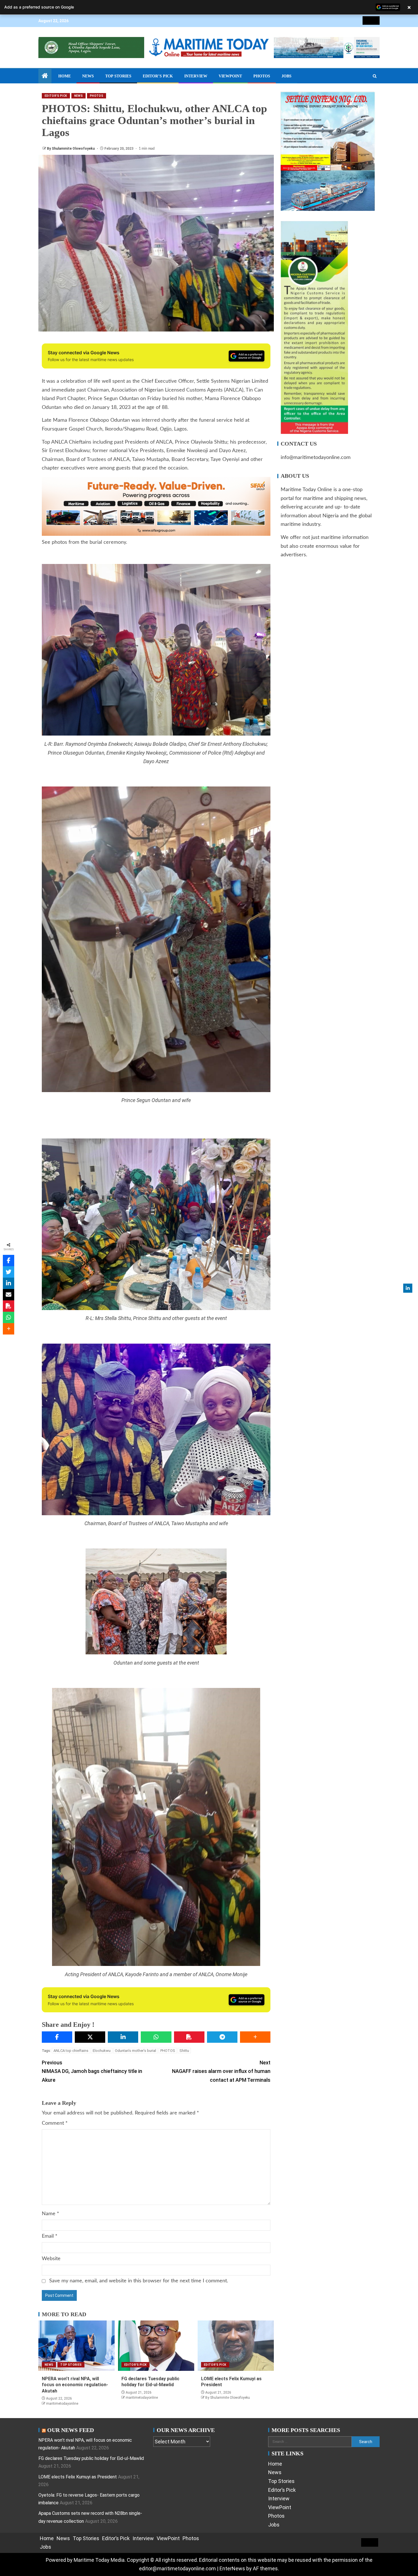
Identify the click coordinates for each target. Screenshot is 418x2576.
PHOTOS (168, 2051)
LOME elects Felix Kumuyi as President (78, 2477)
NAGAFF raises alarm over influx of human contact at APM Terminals (221, 2071)
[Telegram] (222, 2037)
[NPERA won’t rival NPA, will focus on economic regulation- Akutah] (76, 2346)
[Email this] (9, 1295)
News (88, 76)
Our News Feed (71, 2430)
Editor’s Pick (158, 76)
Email (50, 2236)
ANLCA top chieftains (71, 2051)
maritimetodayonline (62, 2404)
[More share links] (255, 2037)
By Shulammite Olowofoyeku (71, 149)
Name (50, 2214)
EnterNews (232, 2568)
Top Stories (118, 76)
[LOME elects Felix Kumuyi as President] (236, 2346)
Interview (196, 76)
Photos (262, 76)
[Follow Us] (408, 1288)
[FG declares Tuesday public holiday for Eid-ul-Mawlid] (156, 2346)
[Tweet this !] (9, 1272)
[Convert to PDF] (189, 2037)
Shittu (184, 2051)
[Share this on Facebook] (57, 2037)
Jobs (286, 76)
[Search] (375, 76)
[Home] (45, 76)
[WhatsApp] (156, 2037)
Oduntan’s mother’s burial (135, 2051)
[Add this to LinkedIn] (123, 2037)
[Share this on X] (90, 2037)
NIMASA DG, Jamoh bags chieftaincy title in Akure (92, 2071)
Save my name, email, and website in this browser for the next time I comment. (139, 2281)
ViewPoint (230, 76)
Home (65, 76)
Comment (55, 2123)
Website (51, 2259)
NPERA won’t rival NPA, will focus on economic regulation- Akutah (75, 2385)
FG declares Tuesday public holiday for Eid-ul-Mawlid (91, 2458)
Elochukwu (102, 2051)
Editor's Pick (56, 96)
